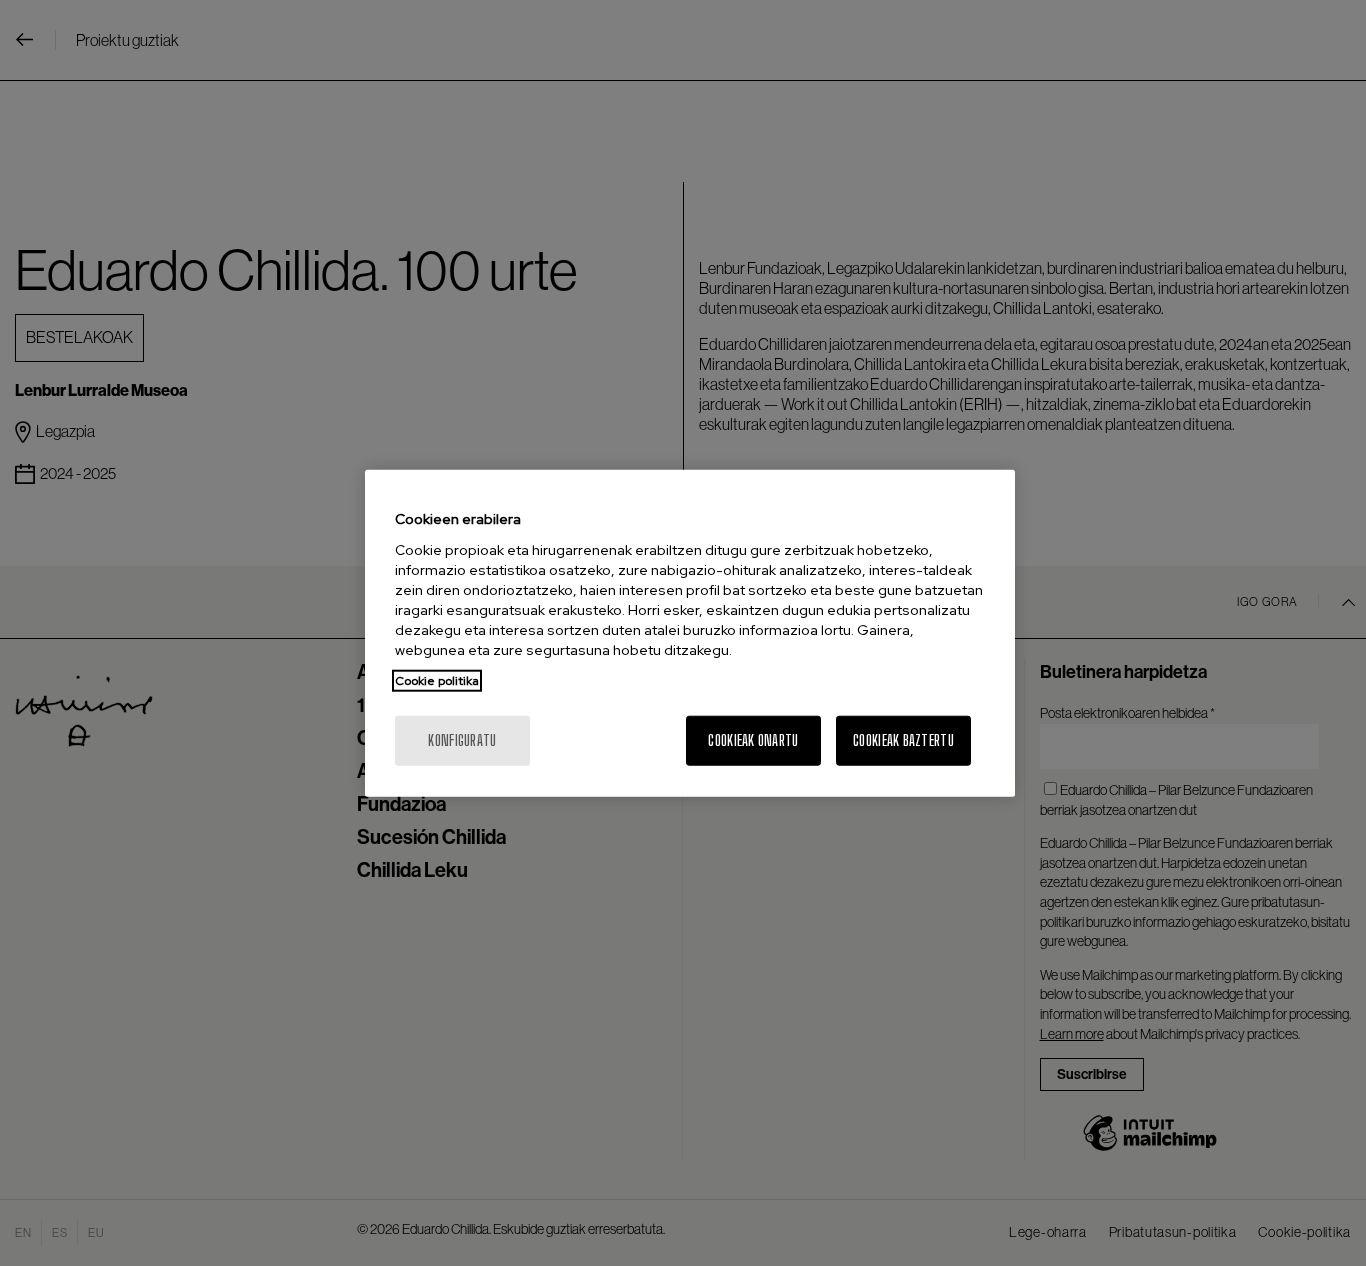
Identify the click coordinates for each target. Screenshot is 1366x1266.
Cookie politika (437, 680)
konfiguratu (462, 739)
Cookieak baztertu (903, 739)
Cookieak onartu (753, 739)
